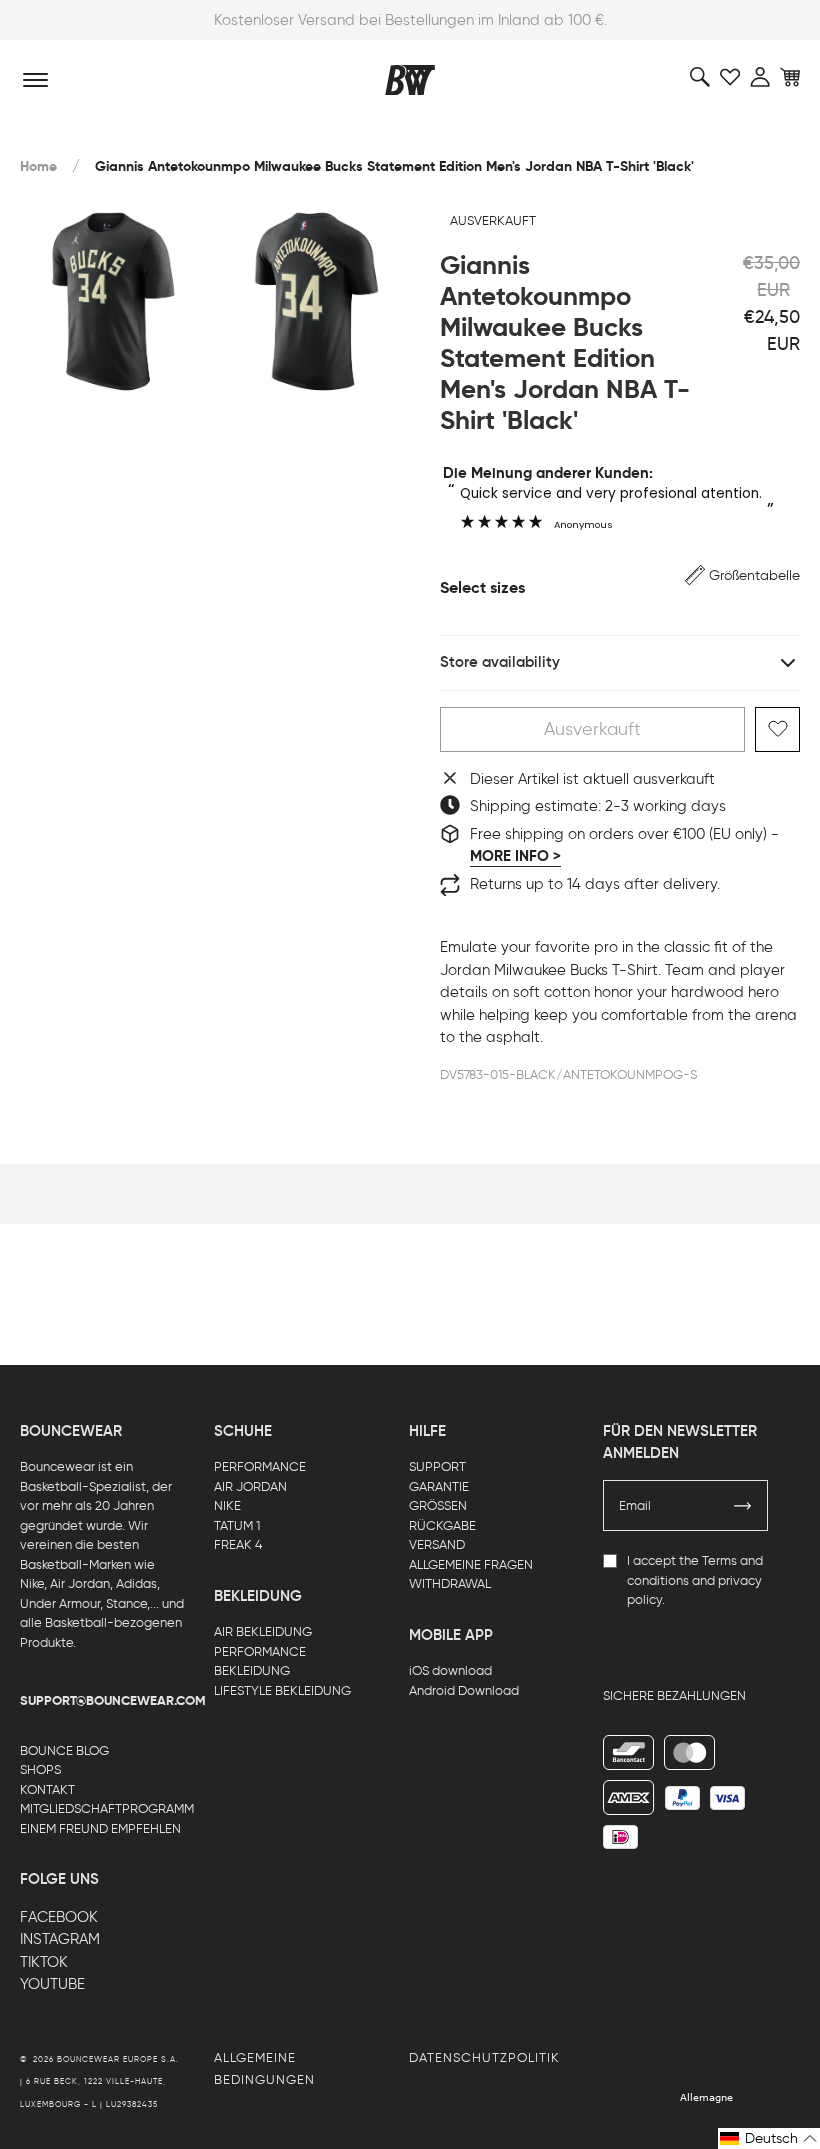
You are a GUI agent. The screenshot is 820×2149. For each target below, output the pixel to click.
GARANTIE (439, 1486)
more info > (515, 856)
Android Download (464, 1690)
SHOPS (40, 1769)
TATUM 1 (237, 1525)
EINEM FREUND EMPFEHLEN (100, 1828)
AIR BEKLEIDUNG (263, 1631)
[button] (742, 575)
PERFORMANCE (260, 1466)
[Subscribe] (743, 1506)
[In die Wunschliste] (777, 729)
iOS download (450, 1670)
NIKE (227, 1505)
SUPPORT (437, 1466)
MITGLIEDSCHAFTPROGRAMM (107, 1808)
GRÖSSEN (438, 1505)
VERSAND (437, 1544)
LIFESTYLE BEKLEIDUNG (282, 1690)
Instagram (60, 1939)
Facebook (59, 1917)
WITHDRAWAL (450, 1583)
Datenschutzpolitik (484, 2057)
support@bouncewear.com (113, 1701)
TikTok (44, 1962)
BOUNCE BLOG (64, 1750)
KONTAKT (47, 1789)
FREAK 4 (238, 1544)
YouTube (52, 1984)
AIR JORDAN (250, 1486)
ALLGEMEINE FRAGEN (471, 1564)
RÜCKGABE (442, 1525)
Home (38, 166)
